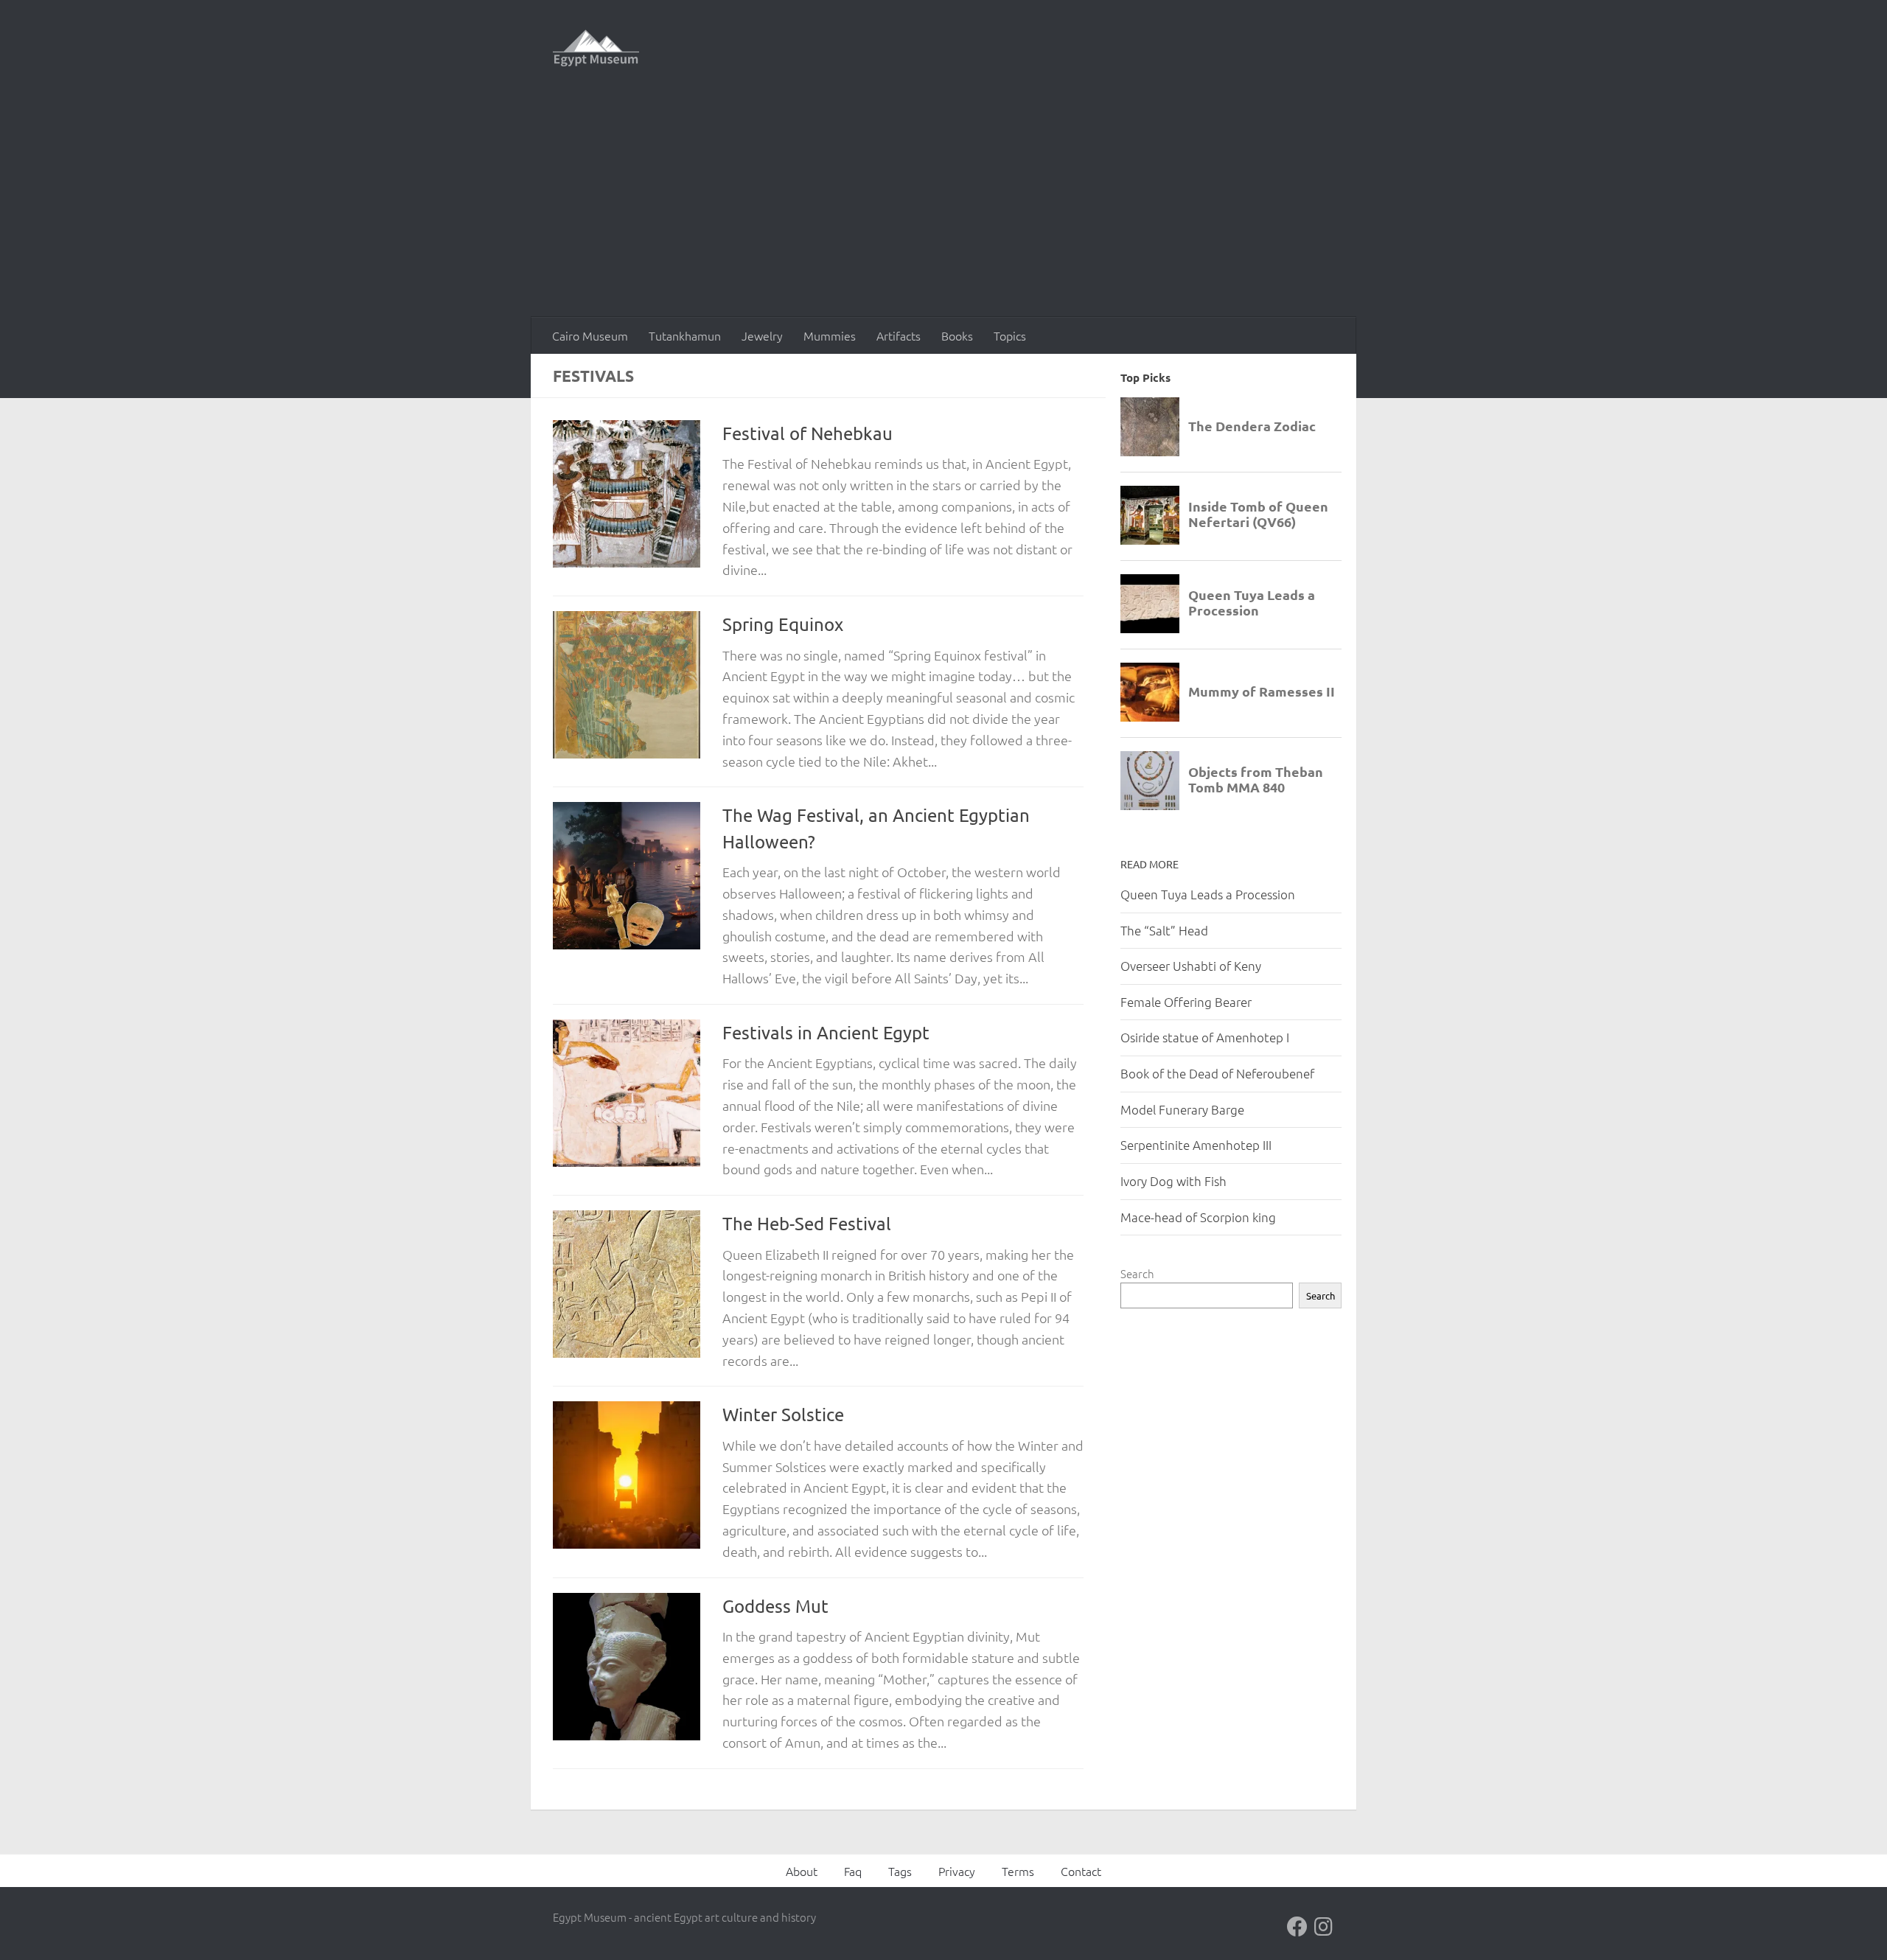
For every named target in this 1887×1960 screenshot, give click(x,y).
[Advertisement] (943, 206)
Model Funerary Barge (1182, 1109)
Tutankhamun (685, 335)
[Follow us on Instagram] (1324, 1927)
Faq (853, 1871)
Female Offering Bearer (1186, 1002)
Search (1137, 1273)
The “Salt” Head (1164, 930)
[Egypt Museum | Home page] (596, 48)
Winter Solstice (783, 1414)
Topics (1010, 335)
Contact (1081, 1871)
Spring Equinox (783, 624)
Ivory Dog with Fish (1173, 1181)
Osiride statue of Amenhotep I (1205, 1037)
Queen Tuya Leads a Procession (1208, 894)
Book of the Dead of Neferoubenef (1217, 1073)
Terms (1018, 1871)
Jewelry (762, 335)
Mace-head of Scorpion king (1198, 1217)
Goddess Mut (775, 1606)
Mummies (830, 335)
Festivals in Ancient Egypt (826, 1032)
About (802, 1871)
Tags (900, 1871)
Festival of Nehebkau (808, 433)
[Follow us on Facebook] (1297, 1927)
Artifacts (899, 335)
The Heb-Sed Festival (807, 1223)
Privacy (957, 1871)
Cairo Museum (590, 335)
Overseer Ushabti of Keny (1191, 966)
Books (957, 335)
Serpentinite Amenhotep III (1196, 1145)
